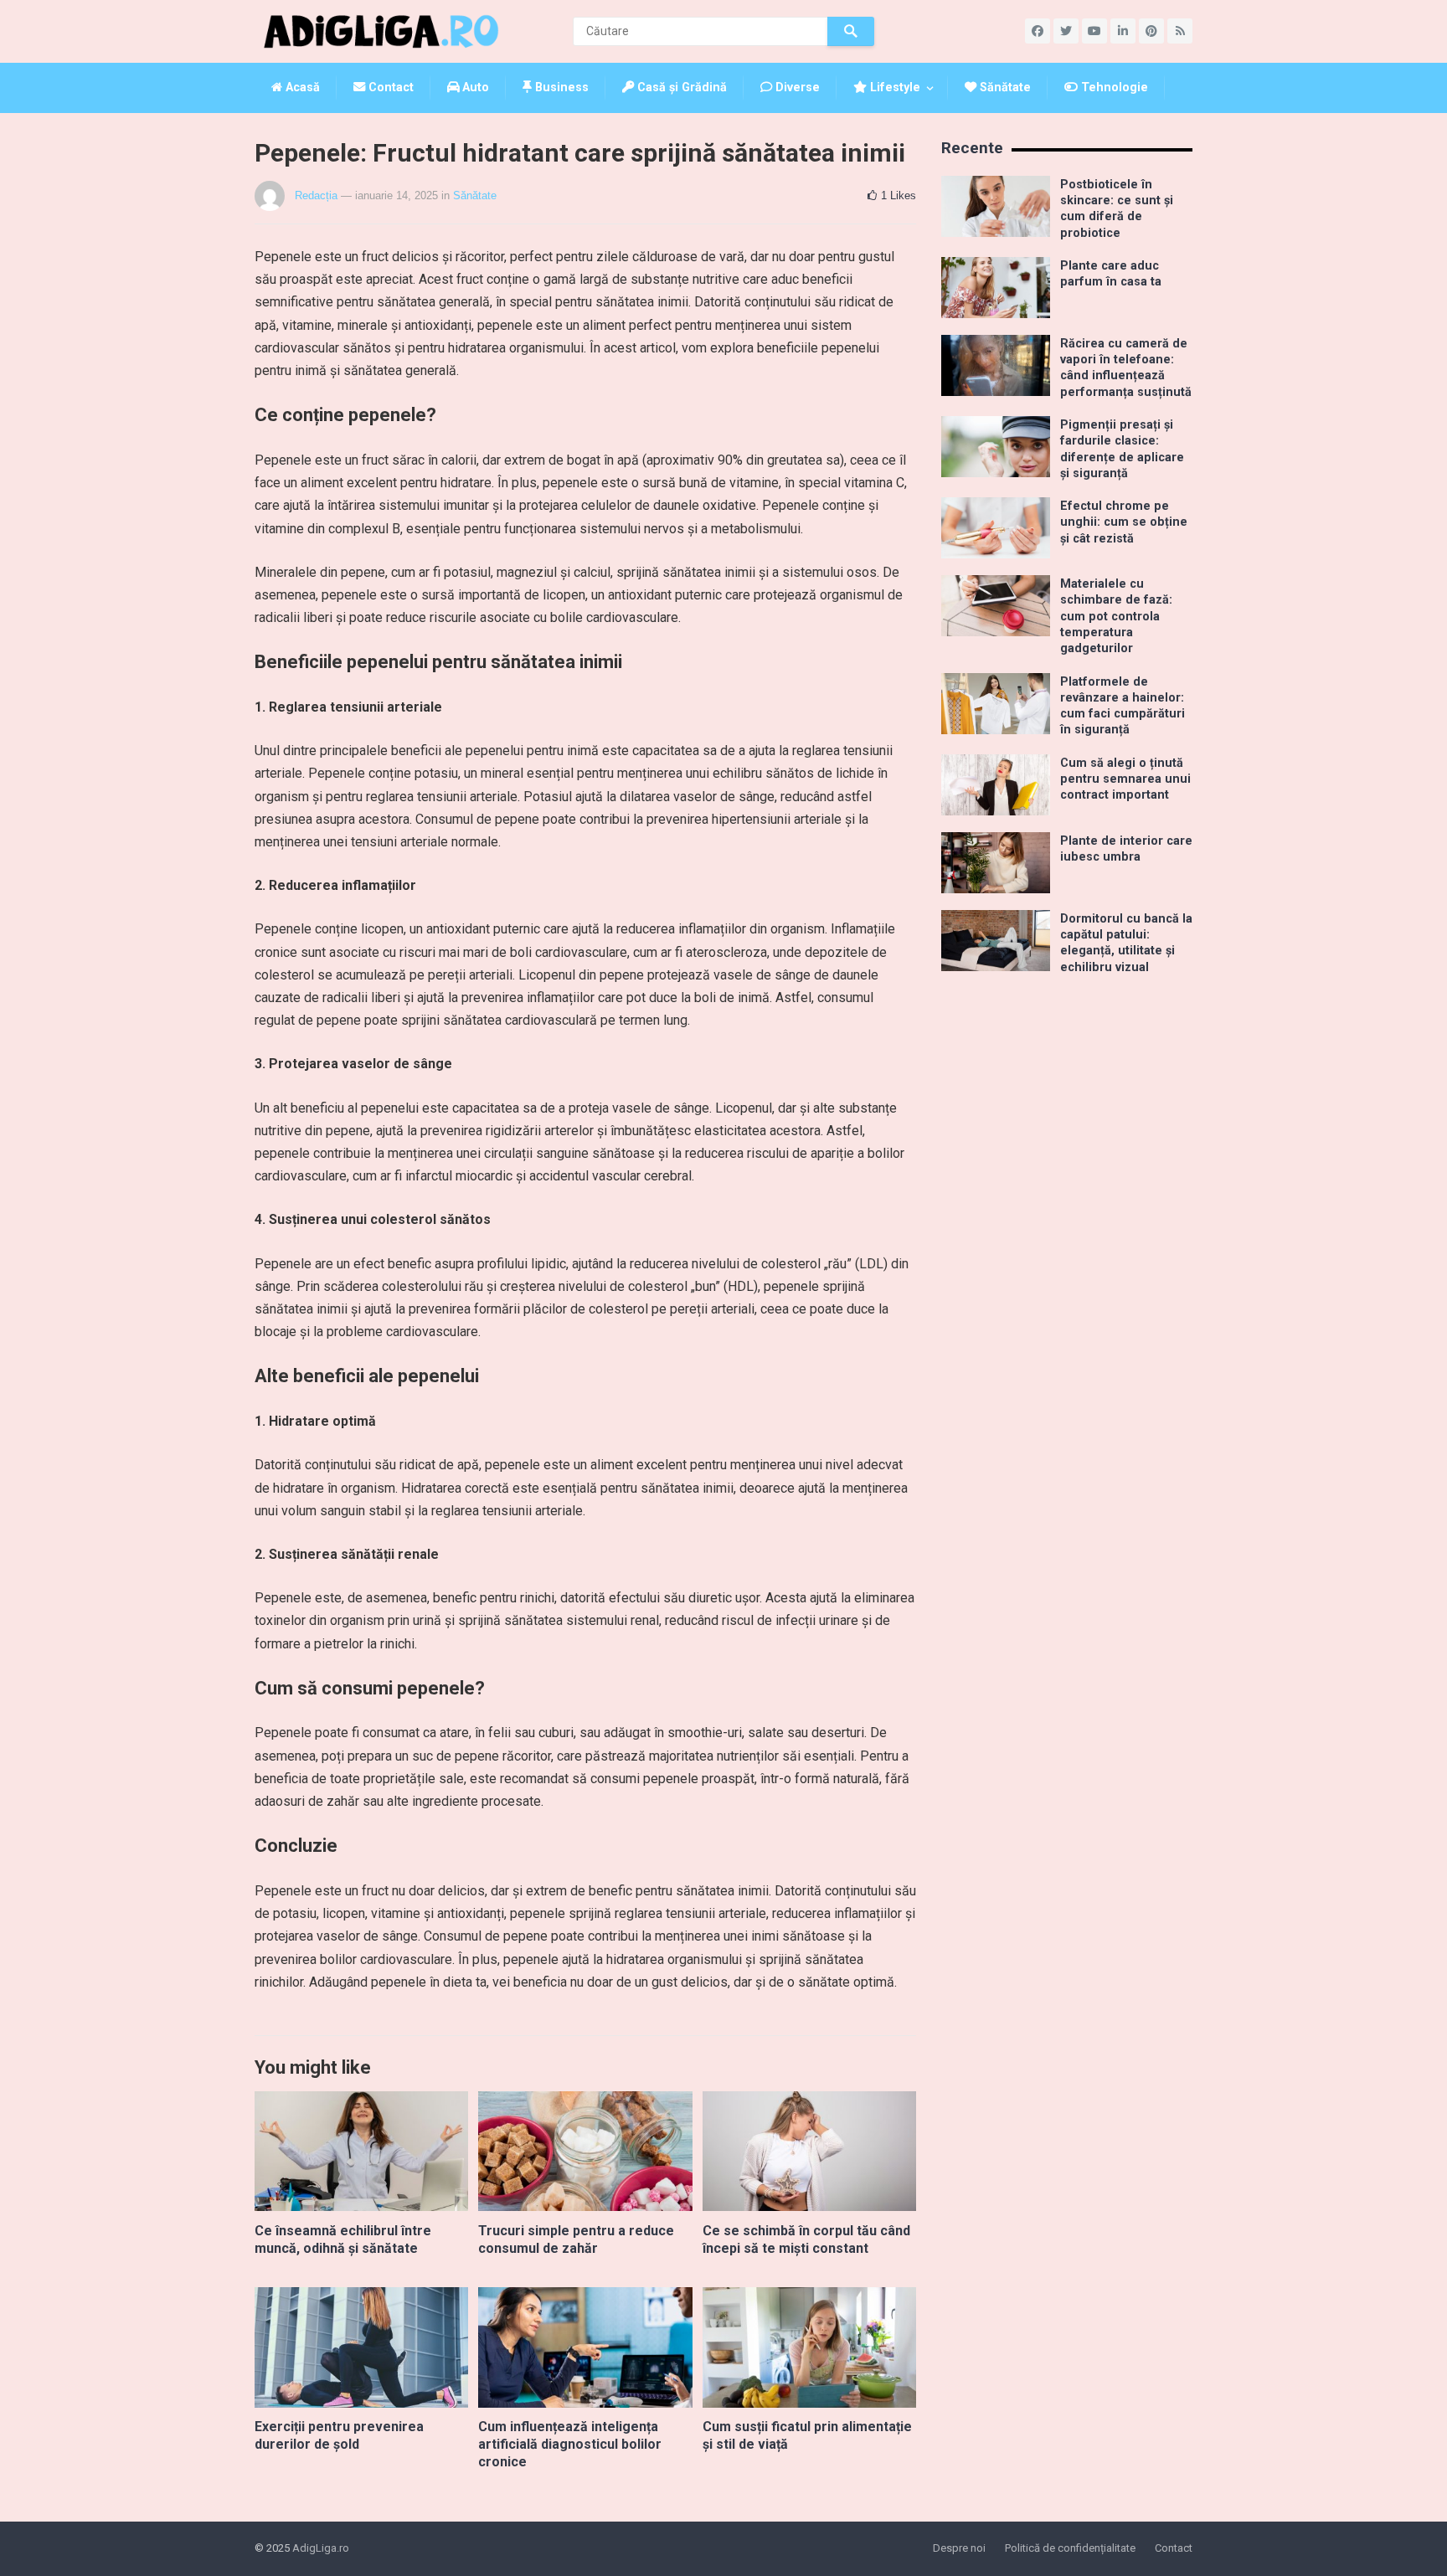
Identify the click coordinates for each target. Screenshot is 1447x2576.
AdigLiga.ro (321, 2548)
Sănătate (1004, 87)
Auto (474, 87)
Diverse (796, 87)
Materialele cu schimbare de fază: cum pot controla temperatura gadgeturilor (1116, 616)
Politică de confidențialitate (1070, 2548)
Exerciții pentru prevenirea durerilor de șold (339, 2435)
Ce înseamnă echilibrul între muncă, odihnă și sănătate (343, 2239)
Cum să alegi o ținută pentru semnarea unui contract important (1125, 779)
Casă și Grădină (680, 87)
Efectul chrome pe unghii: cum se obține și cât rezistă (1124, 522)
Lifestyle (893, 87)
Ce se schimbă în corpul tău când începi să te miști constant (806, 2239)
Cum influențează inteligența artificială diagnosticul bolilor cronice (570, 2444)
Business (560, 87)
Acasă (301, 87)
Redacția (316, 195)
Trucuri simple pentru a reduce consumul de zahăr (576, 2239)
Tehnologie (1113, 87)
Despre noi (959, 2548)
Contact (389, 87)
